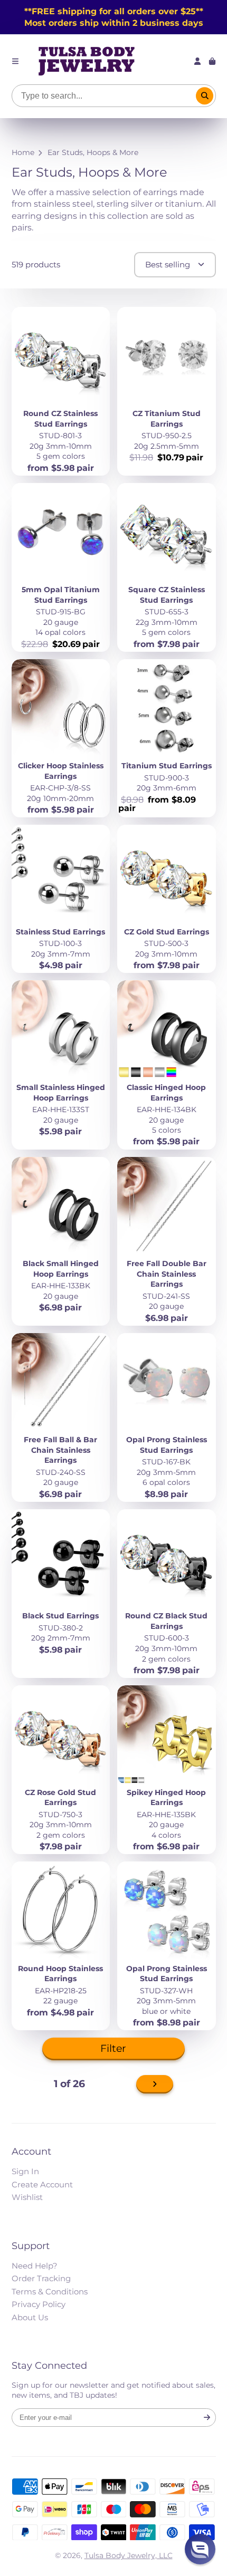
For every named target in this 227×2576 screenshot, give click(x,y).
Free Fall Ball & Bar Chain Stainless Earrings (61, 1417)
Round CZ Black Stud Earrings (167, 1594)
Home (23, 152)
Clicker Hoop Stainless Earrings (61, 739)
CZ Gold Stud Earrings (167, 899)
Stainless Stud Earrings (61, 899)
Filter (113, 2048)
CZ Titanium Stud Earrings (167, 391)
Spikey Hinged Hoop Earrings (167, 1770)
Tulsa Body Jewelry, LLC (129, 2555)
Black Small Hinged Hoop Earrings (61, 1241)
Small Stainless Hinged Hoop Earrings (61, 1065)
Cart (212, 61)
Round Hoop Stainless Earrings (61, 1946)
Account (197, 61)
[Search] (205, 96)
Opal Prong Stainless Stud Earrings (167, 1417)
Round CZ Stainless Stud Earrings (61, 391)
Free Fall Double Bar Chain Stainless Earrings (167, 1241)
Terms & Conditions (50, 2292)
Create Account (42, 2184)
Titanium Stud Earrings (167, 739)
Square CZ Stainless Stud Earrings (167, 567)
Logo (87, 61)
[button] (200, 2549)
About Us (30, 2317)
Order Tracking (41, 2278)
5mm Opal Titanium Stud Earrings (61, 567)
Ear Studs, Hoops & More (93, 152)
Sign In (25, 2171)
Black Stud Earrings (61, 1594)
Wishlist (27, 2197)
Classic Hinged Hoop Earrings (167, 1065)
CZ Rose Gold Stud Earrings (61, 1770)
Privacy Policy (39, 2304)
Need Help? (35, 2266)
